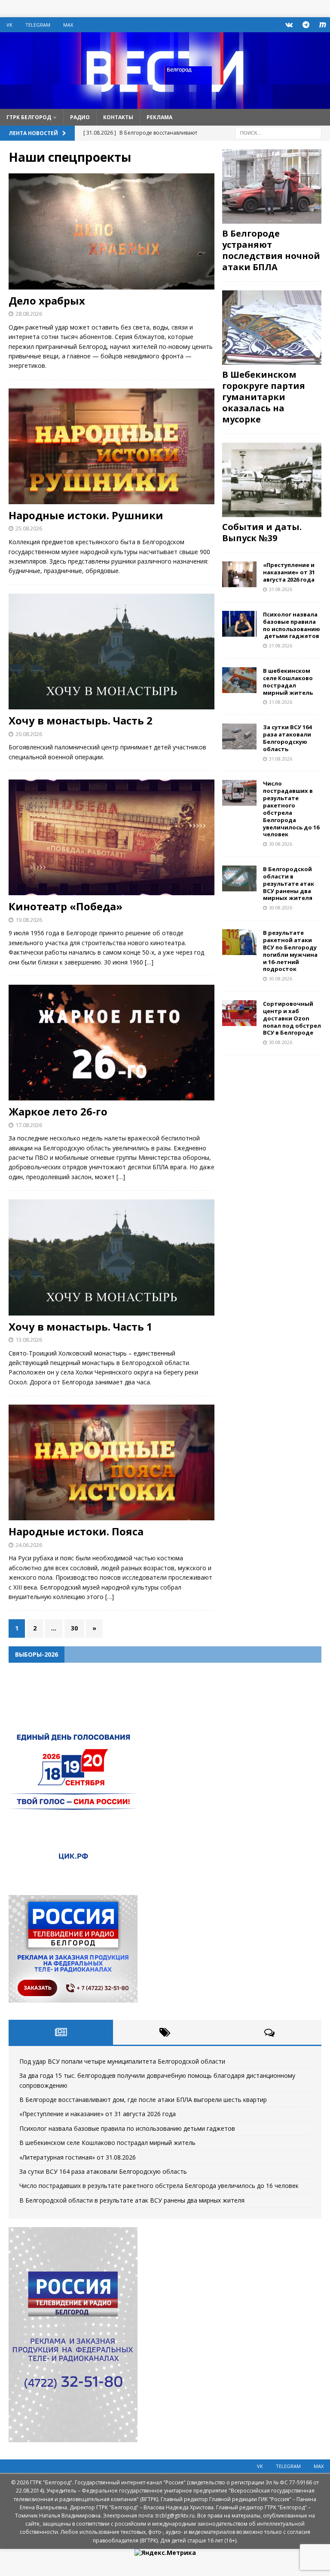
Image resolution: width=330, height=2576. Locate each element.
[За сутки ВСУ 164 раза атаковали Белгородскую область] (239, 736)
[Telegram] (306, 25)
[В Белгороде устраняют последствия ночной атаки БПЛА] (272, 186)
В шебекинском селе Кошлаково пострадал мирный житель (288, 682)
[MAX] (322, 25)
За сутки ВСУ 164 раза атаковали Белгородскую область (287, 738)
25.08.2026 (29, 528)
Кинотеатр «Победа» (66, 906)
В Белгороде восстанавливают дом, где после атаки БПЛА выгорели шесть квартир (143, 2100)
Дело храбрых (47, 300)
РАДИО (80, 117)
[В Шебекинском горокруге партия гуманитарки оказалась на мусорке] (272, 328)
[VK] (289, 25)
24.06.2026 (29, 1545)
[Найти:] (278, 132)
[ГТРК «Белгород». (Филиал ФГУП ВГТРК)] (165, 103)
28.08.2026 (29, 314)
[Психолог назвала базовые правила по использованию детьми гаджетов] (239, 624)
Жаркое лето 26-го (58, 1111)
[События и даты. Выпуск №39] (272, 480)
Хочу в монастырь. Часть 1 (81, 1327)
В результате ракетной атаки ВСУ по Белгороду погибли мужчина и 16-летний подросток (290, 951)
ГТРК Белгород (29, 117)
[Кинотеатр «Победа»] (112, 837)
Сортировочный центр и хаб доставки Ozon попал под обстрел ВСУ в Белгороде (292, 1018)
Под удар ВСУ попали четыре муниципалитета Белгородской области (122, 2061)
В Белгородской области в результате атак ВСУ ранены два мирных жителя (289, 884)
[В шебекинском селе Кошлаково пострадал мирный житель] (239, 680)
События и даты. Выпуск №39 (262, 532)
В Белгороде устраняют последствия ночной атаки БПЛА (271, 250)
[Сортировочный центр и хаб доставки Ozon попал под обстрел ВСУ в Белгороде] (239, 1013)
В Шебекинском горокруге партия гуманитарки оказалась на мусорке (264, 397)
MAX (68, 25)
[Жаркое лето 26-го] (112, 1043)
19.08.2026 (29, 920)
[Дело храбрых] (112, 231)
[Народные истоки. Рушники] (112, 447)
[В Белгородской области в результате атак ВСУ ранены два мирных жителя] (239, 878)
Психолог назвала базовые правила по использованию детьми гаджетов (292, 625)
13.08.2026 (29, 1340)
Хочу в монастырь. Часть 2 (81, 720)
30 (74, 1628)
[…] (149, 962)
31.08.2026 (281, 589)
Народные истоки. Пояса (76, 1531)
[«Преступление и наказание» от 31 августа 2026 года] (239, 574)
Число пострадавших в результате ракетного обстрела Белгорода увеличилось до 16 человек (291, 809)
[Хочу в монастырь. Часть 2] (112, 652)
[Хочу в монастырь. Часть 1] (112, 1257)
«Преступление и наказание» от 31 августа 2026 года (289, 572)
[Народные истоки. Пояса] (112, 1462)
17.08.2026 (29, 1125)
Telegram (38, 25)
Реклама (159, 117)
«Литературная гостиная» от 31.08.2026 (78, 2157)
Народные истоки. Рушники (86, 515)
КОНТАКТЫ (118, 117)
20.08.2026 (29, 734)
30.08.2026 (281, 844)
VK (9, 25)
